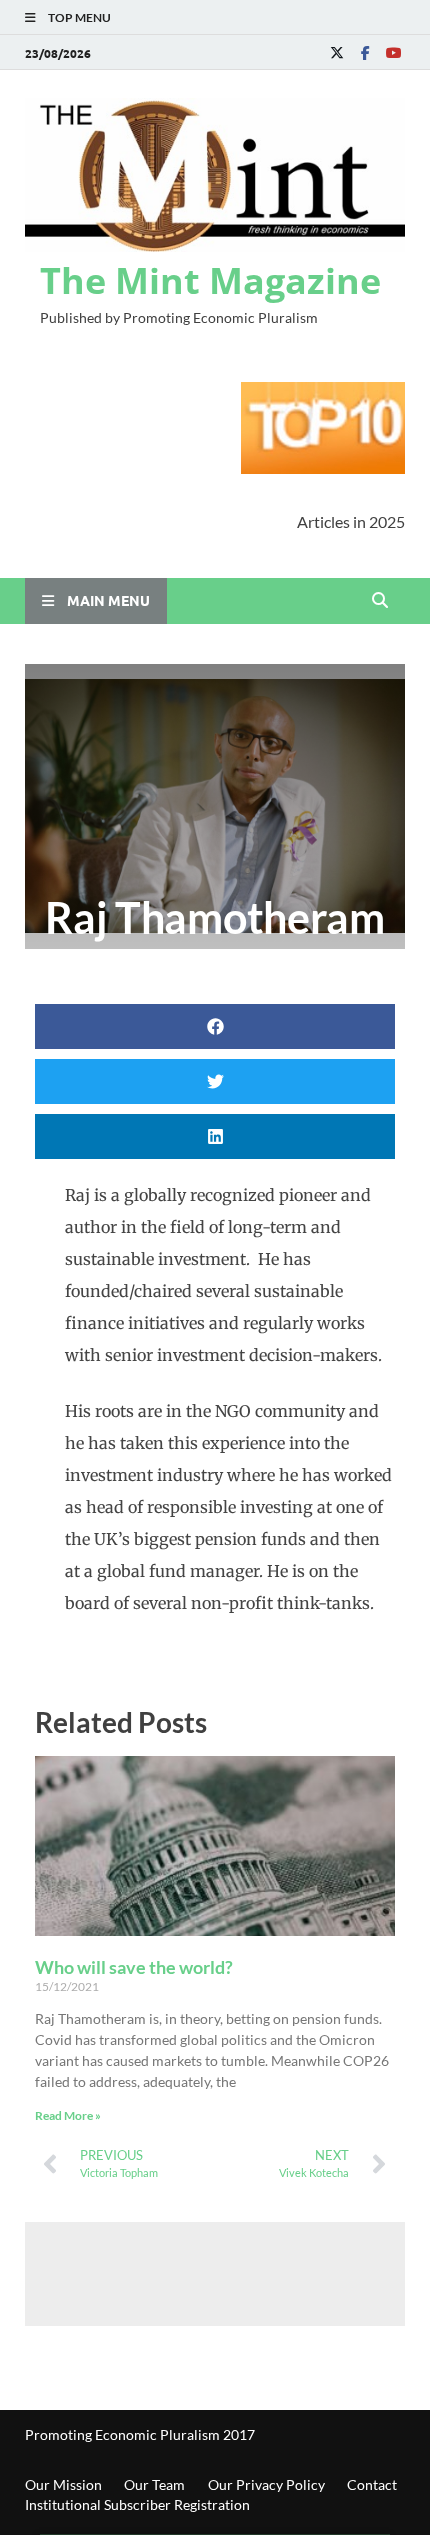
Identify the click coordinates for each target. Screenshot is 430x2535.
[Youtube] (393, 52)
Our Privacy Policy (266, 2484)
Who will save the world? (134, 1967)
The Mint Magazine (210, 280)
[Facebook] (365, 52)
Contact (372, 2484)
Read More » (68, 2115)
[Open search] (380, 601)
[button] (215, 1026)
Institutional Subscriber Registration (137, 2504)
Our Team (154, 2484)
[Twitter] (337, 52)
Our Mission (63, 2484)
